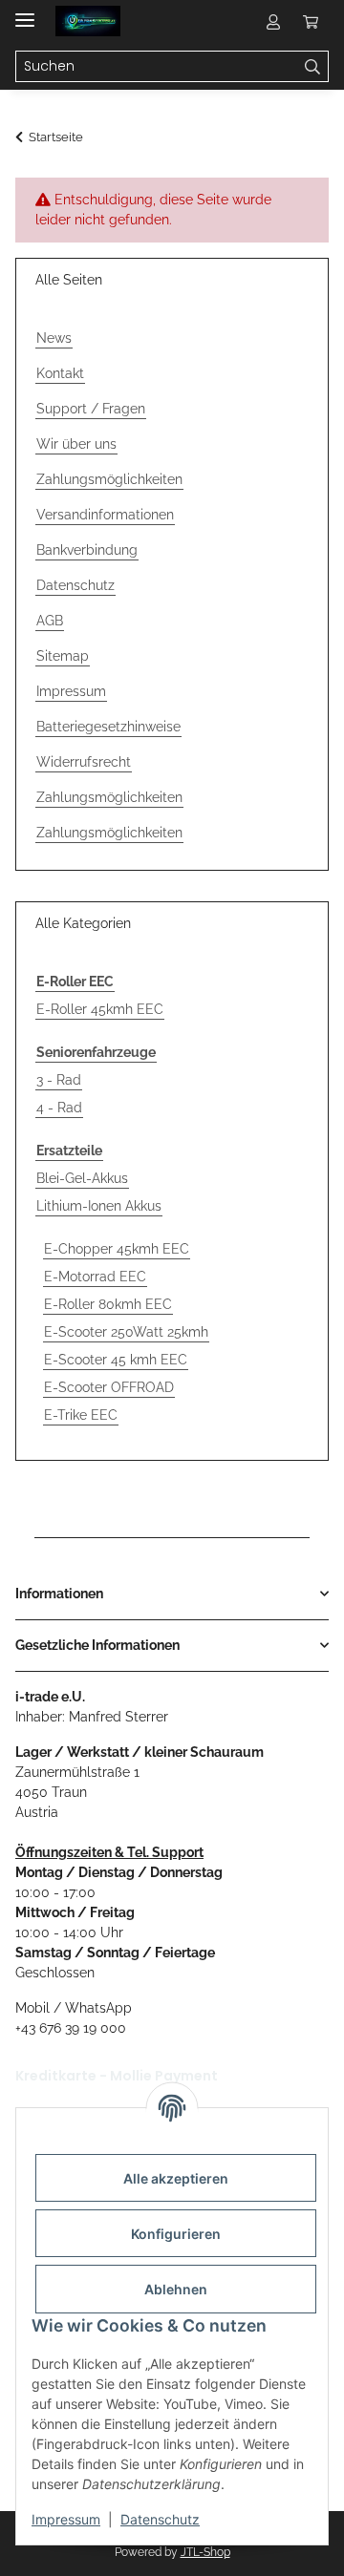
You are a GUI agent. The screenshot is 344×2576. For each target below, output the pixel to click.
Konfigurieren (176, 2234)
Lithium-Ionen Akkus (99, 1206)
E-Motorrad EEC (95, 1277)
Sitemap (63, 656)
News (54, 338)
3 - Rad (59, 1080)
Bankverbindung (87, 550)
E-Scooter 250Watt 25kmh (126, 1332)
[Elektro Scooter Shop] (88, 21)
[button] (273, 21)
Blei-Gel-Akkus (82, 1178)
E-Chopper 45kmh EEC (117, 1249)
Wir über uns (76, 444)
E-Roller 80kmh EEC (108, 1304)
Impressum (66, 2519)
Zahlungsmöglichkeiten (109, 479)
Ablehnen (176, 2289)
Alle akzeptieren (176, 2178)
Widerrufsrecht (84, 762)
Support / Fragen (91, 409)
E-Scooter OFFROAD (109, 1387)
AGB (50, 621)
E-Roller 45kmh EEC (100, 1009)
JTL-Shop (205, 2552)
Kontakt (60, 373)
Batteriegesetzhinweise (108, 727)
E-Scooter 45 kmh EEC (116, 1360)
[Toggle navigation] (25, 12)
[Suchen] (313, 67)
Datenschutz (160, 2519)
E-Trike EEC (81, 1415)
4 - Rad (59, 1108)
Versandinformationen (105, 515)
